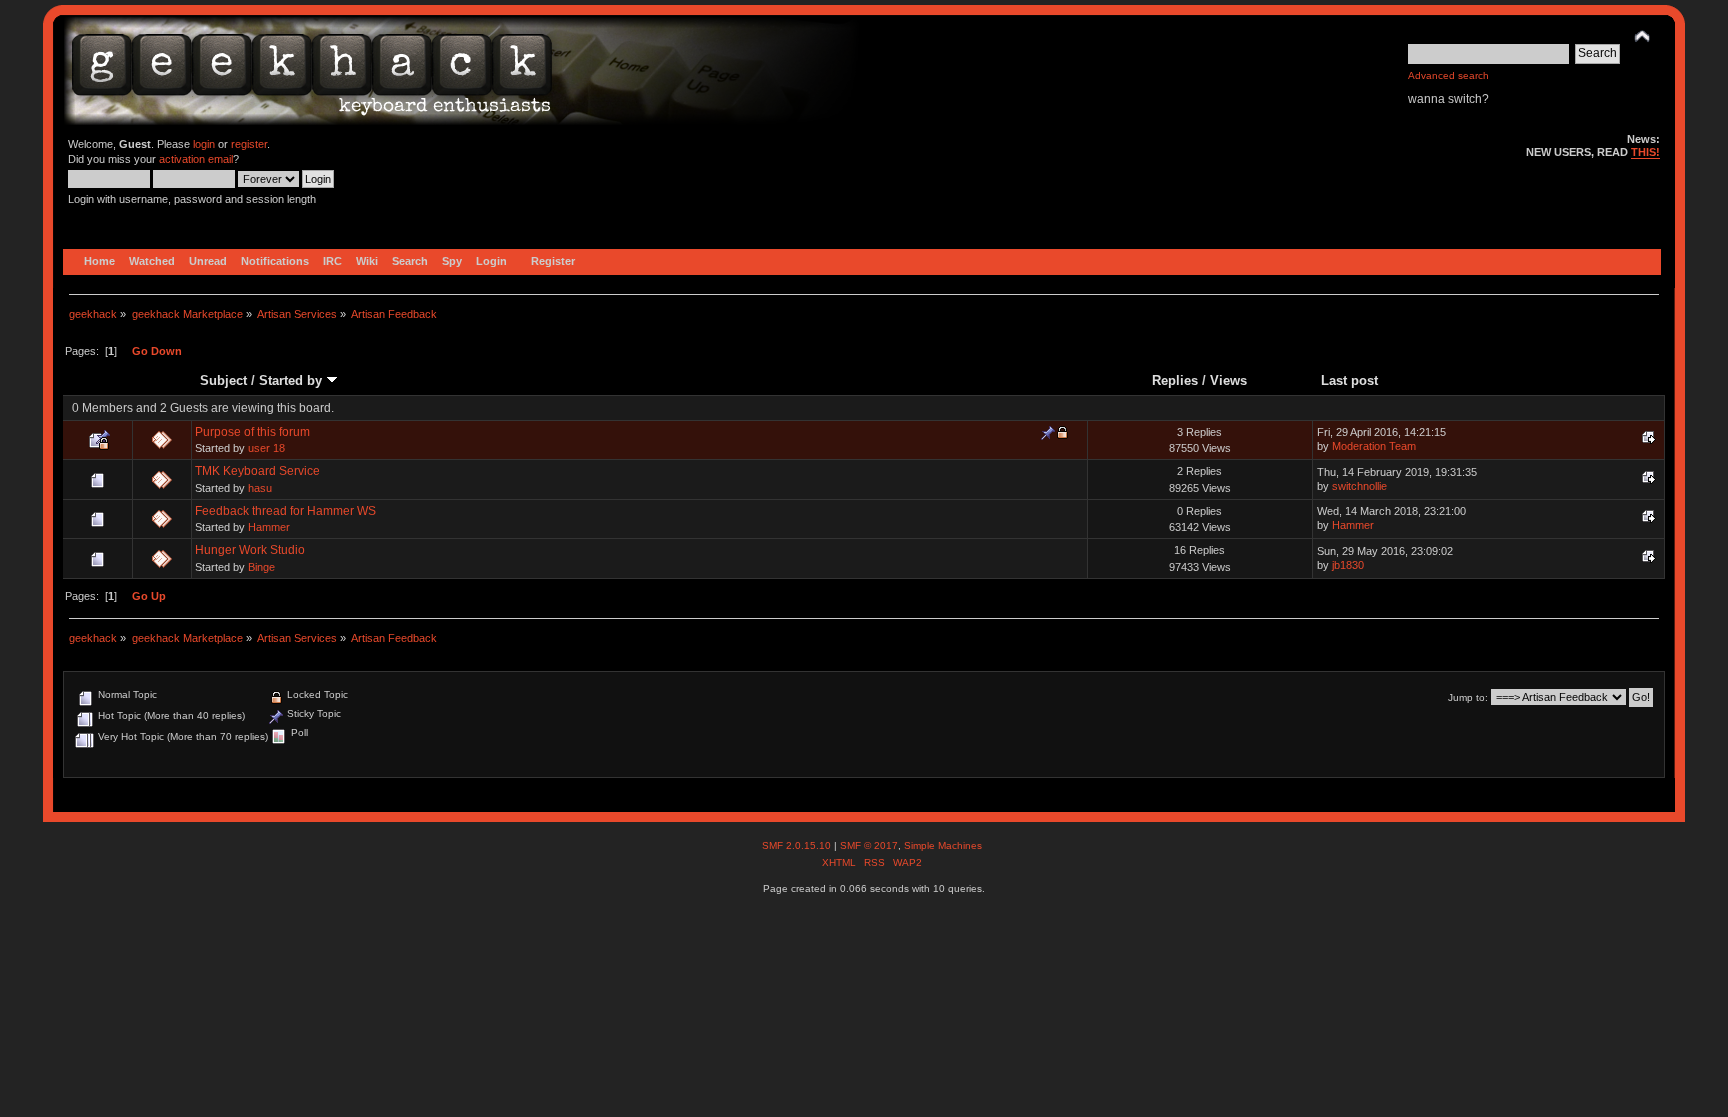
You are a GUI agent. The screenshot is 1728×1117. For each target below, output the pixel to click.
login (204, 144)
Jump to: (1468, 697)
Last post (1349, 380)
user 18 (266, 448)
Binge (261, 567)
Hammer (269, 527)
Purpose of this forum (252, 432)
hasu (260, 488)
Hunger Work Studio (250, 550)
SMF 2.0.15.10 (798, 845)
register (249, 144)
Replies (1175, 380)
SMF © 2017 (869, 845)
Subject (223, 380)
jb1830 (1348, 565)
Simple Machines (943, 845)
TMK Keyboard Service (257, 471)
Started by (292, 380)
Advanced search (1448, 75)
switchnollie (1359, 486)
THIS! (1645, 152)
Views (1228, 380)
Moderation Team (1374, 446)
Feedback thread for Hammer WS (285, 511)
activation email (196, 159)
